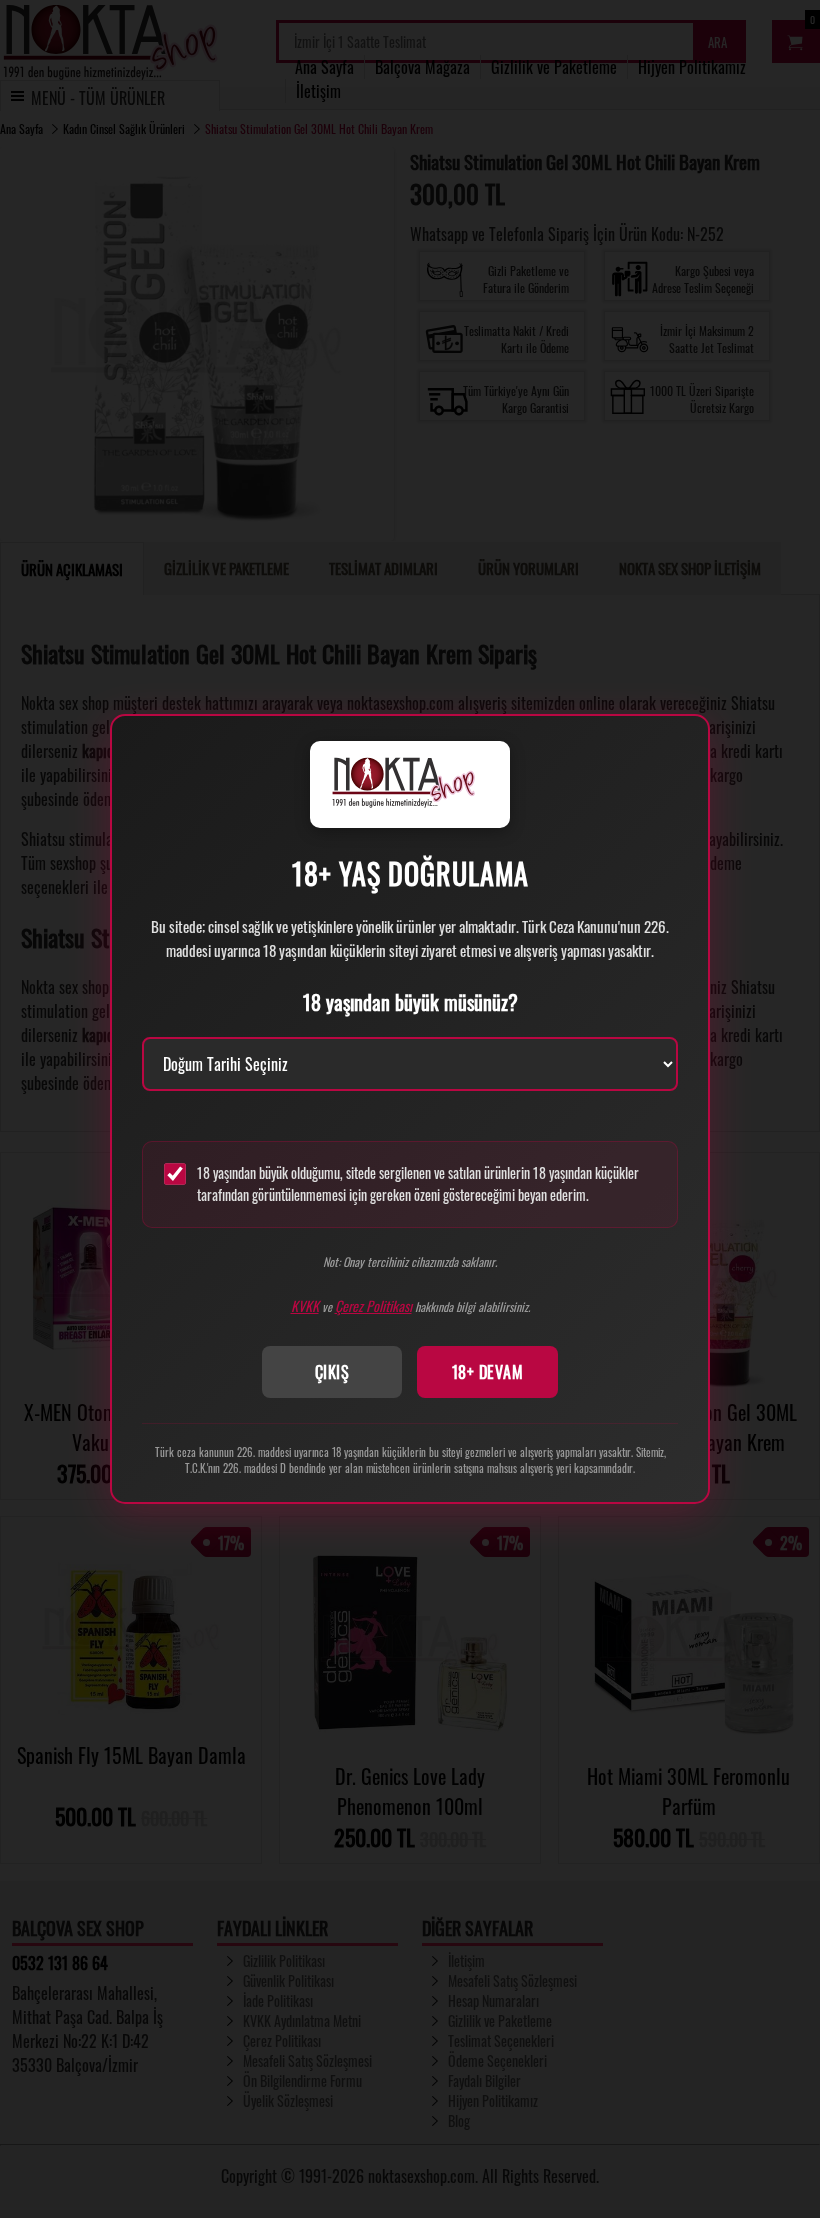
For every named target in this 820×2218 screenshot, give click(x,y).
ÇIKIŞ (332, 1372)
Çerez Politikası (373, 1305)
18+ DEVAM (488, 1372)
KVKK (305, 1305)
